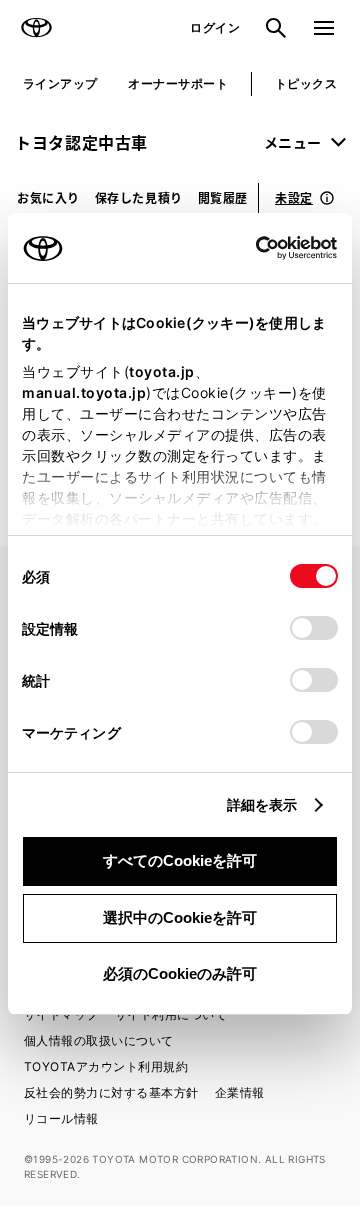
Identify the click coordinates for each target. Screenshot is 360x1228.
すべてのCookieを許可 (180, 860)
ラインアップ (60, 83)
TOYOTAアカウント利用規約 (106, 1066)
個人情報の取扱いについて (99, 1040)
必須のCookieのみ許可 (180, 973)
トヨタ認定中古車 (81, 142)
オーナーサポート (178, 83)
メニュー (293, 142)
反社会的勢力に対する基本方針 (111, 1092)
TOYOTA (36, 28)
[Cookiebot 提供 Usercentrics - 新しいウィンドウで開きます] (249, 248)
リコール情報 (61, 1118)
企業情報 (240, 1092)
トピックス (306, 83)
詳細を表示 (262, 804)
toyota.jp (162, 371)
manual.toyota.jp (84, 392)
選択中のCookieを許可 (180, 917)
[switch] (314, 628)
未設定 (294, 197)
